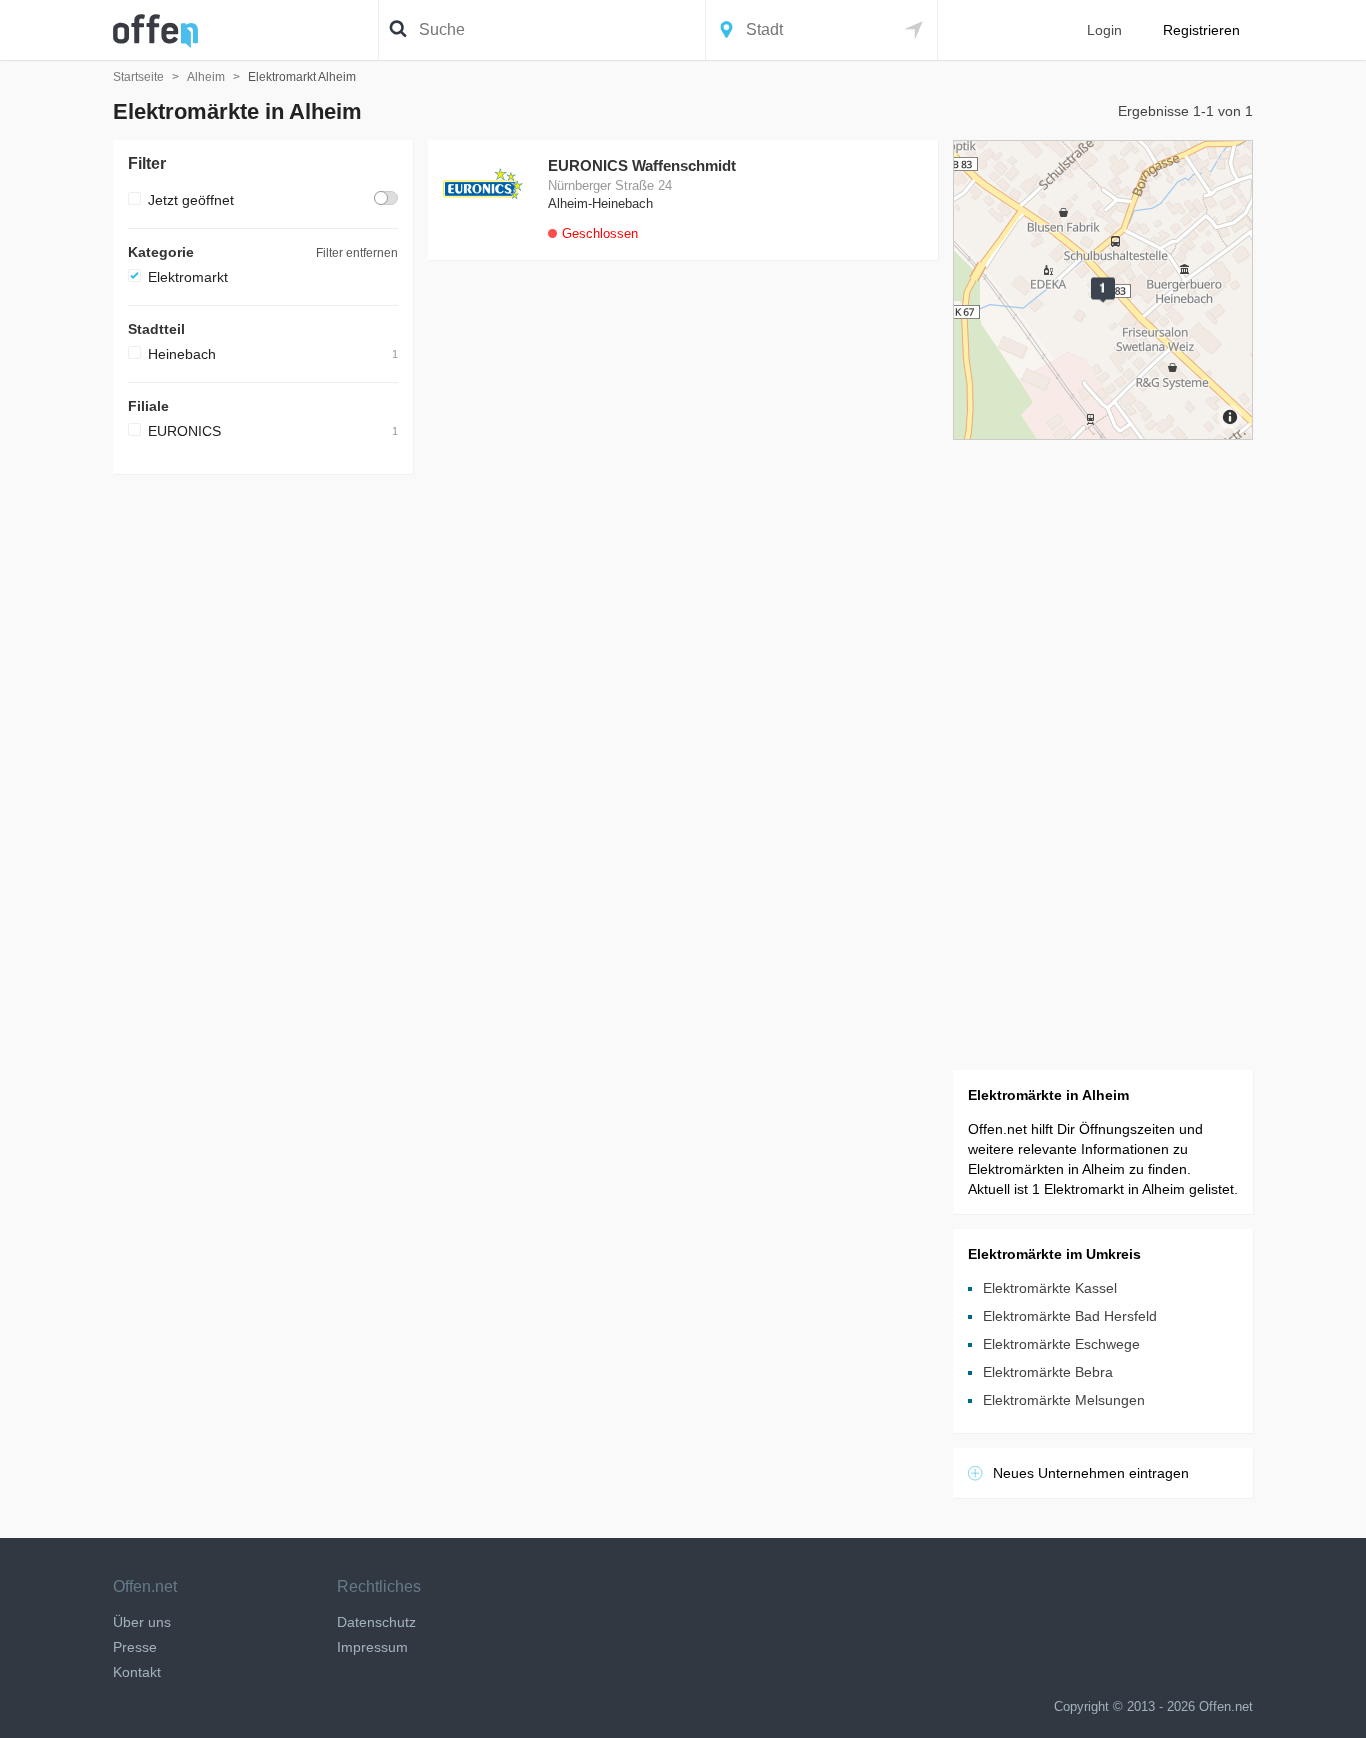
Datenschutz (376, 1622)
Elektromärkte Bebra (1048, 1372)
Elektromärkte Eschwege (1061, 1344)
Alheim (206, 77)
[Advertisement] (263, 789)
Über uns (142, 1622)
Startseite (138, 77)
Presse (135, 1647)
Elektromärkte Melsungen (1064, 1400)
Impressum (372, 1647)
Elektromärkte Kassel (1050, 1288)
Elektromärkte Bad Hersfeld (1070, 1316)
